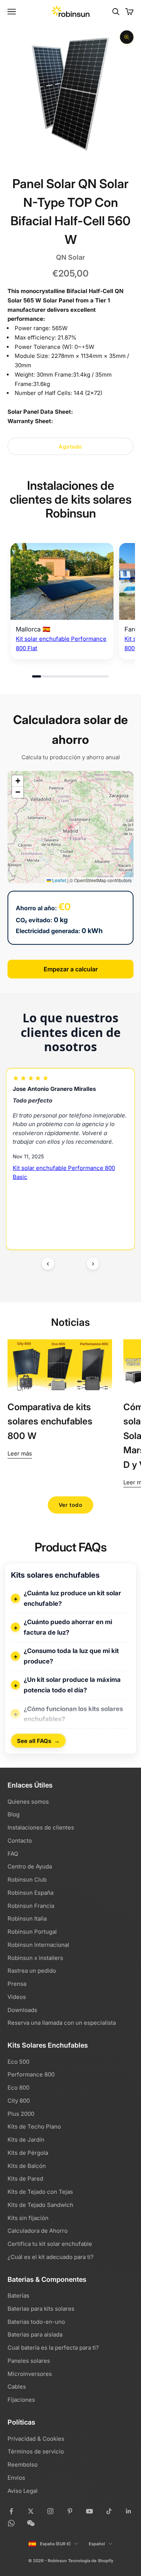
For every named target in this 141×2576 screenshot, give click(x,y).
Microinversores (30, 2374)
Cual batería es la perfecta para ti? (53, 2348)
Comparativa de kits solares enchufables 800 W (50, 1421)
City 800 (19, 2101)
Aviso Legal (23, 2491)
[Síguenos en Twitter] (31, 2511)
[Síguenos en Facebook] (11, 2511)
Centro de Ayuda (30, 1866)
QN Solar (70, 257)
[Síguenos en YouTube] (89, 2511)
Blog (14, 1814)
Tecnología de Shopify (91, 2561)
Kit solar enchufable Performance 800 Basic (64, 1173)
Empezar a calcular (71, 969)
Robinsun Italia (27, 1919)
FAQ (13, 1854)
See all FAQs (38, 1741)
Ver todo (70, 1505)
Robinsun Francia (31, 1906)
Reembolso (23, 2465)
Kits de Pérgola (28, 2153)
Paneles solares (29, 2361)
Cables (17, 2387)
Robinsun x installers (35, 1958)
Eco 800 (18, 2088)
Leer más (20, 1453)
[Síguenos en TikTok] (109, 2511)
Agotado (70, 447)
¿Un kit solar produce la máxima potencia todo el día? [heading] (72, 1685)
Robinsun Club (27, 1880)
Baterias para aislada (35, 2334)
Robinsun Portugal (32, 1932)
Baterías (18, 2296)
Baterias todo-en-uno (36, 2322)
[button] (18, 781)
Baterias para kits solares (41, 2309)
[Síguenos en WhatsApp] (11, 2523)
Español (97, 2544)
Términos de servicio (36, 2451)
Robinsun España (30, 1893)
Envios (16, 2478)
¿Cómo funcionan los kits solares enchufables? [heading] (73, 1714)
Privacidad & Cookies (36, 2439)
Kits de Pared (25, 2179)
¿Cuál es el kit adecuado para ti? (51, 2257)
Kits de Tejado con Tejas (40, 2192)
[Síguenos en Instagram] (50, 2511)
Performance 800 (31, 2074)
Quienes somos (28, 1802)
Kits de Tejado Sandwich (40, 2205)
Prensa (17, 1984)
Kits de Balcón (27, 2166)
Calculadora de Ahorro (38, 2231)
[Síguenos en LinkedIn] (129, 2511)
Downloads (22, 2010)
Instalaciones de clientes (41, 1827)
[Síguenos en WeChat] (31, 2523)
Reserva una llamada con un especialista (62, 2023)
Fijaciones (21, 2400)
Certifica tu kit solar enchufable (50, 2244)
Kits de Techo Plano (34, 2126)
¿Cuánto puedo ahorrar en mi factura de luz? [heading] (68, 1627)
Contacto (20, 1841)
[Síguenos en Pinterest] (70, 2511)
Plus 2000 (21, 2114)
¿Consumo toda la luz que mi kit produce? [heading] (71, 1656)
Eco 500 (18, 2062)
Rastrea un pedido (32, 1971)
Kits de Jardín (26, 2140)
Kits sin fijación (28, 2218)
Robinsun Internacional (38, 1945)
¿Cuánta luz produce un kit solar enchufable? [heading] (72, 1598)
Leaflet (59, 880)
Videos (17, 1997)
